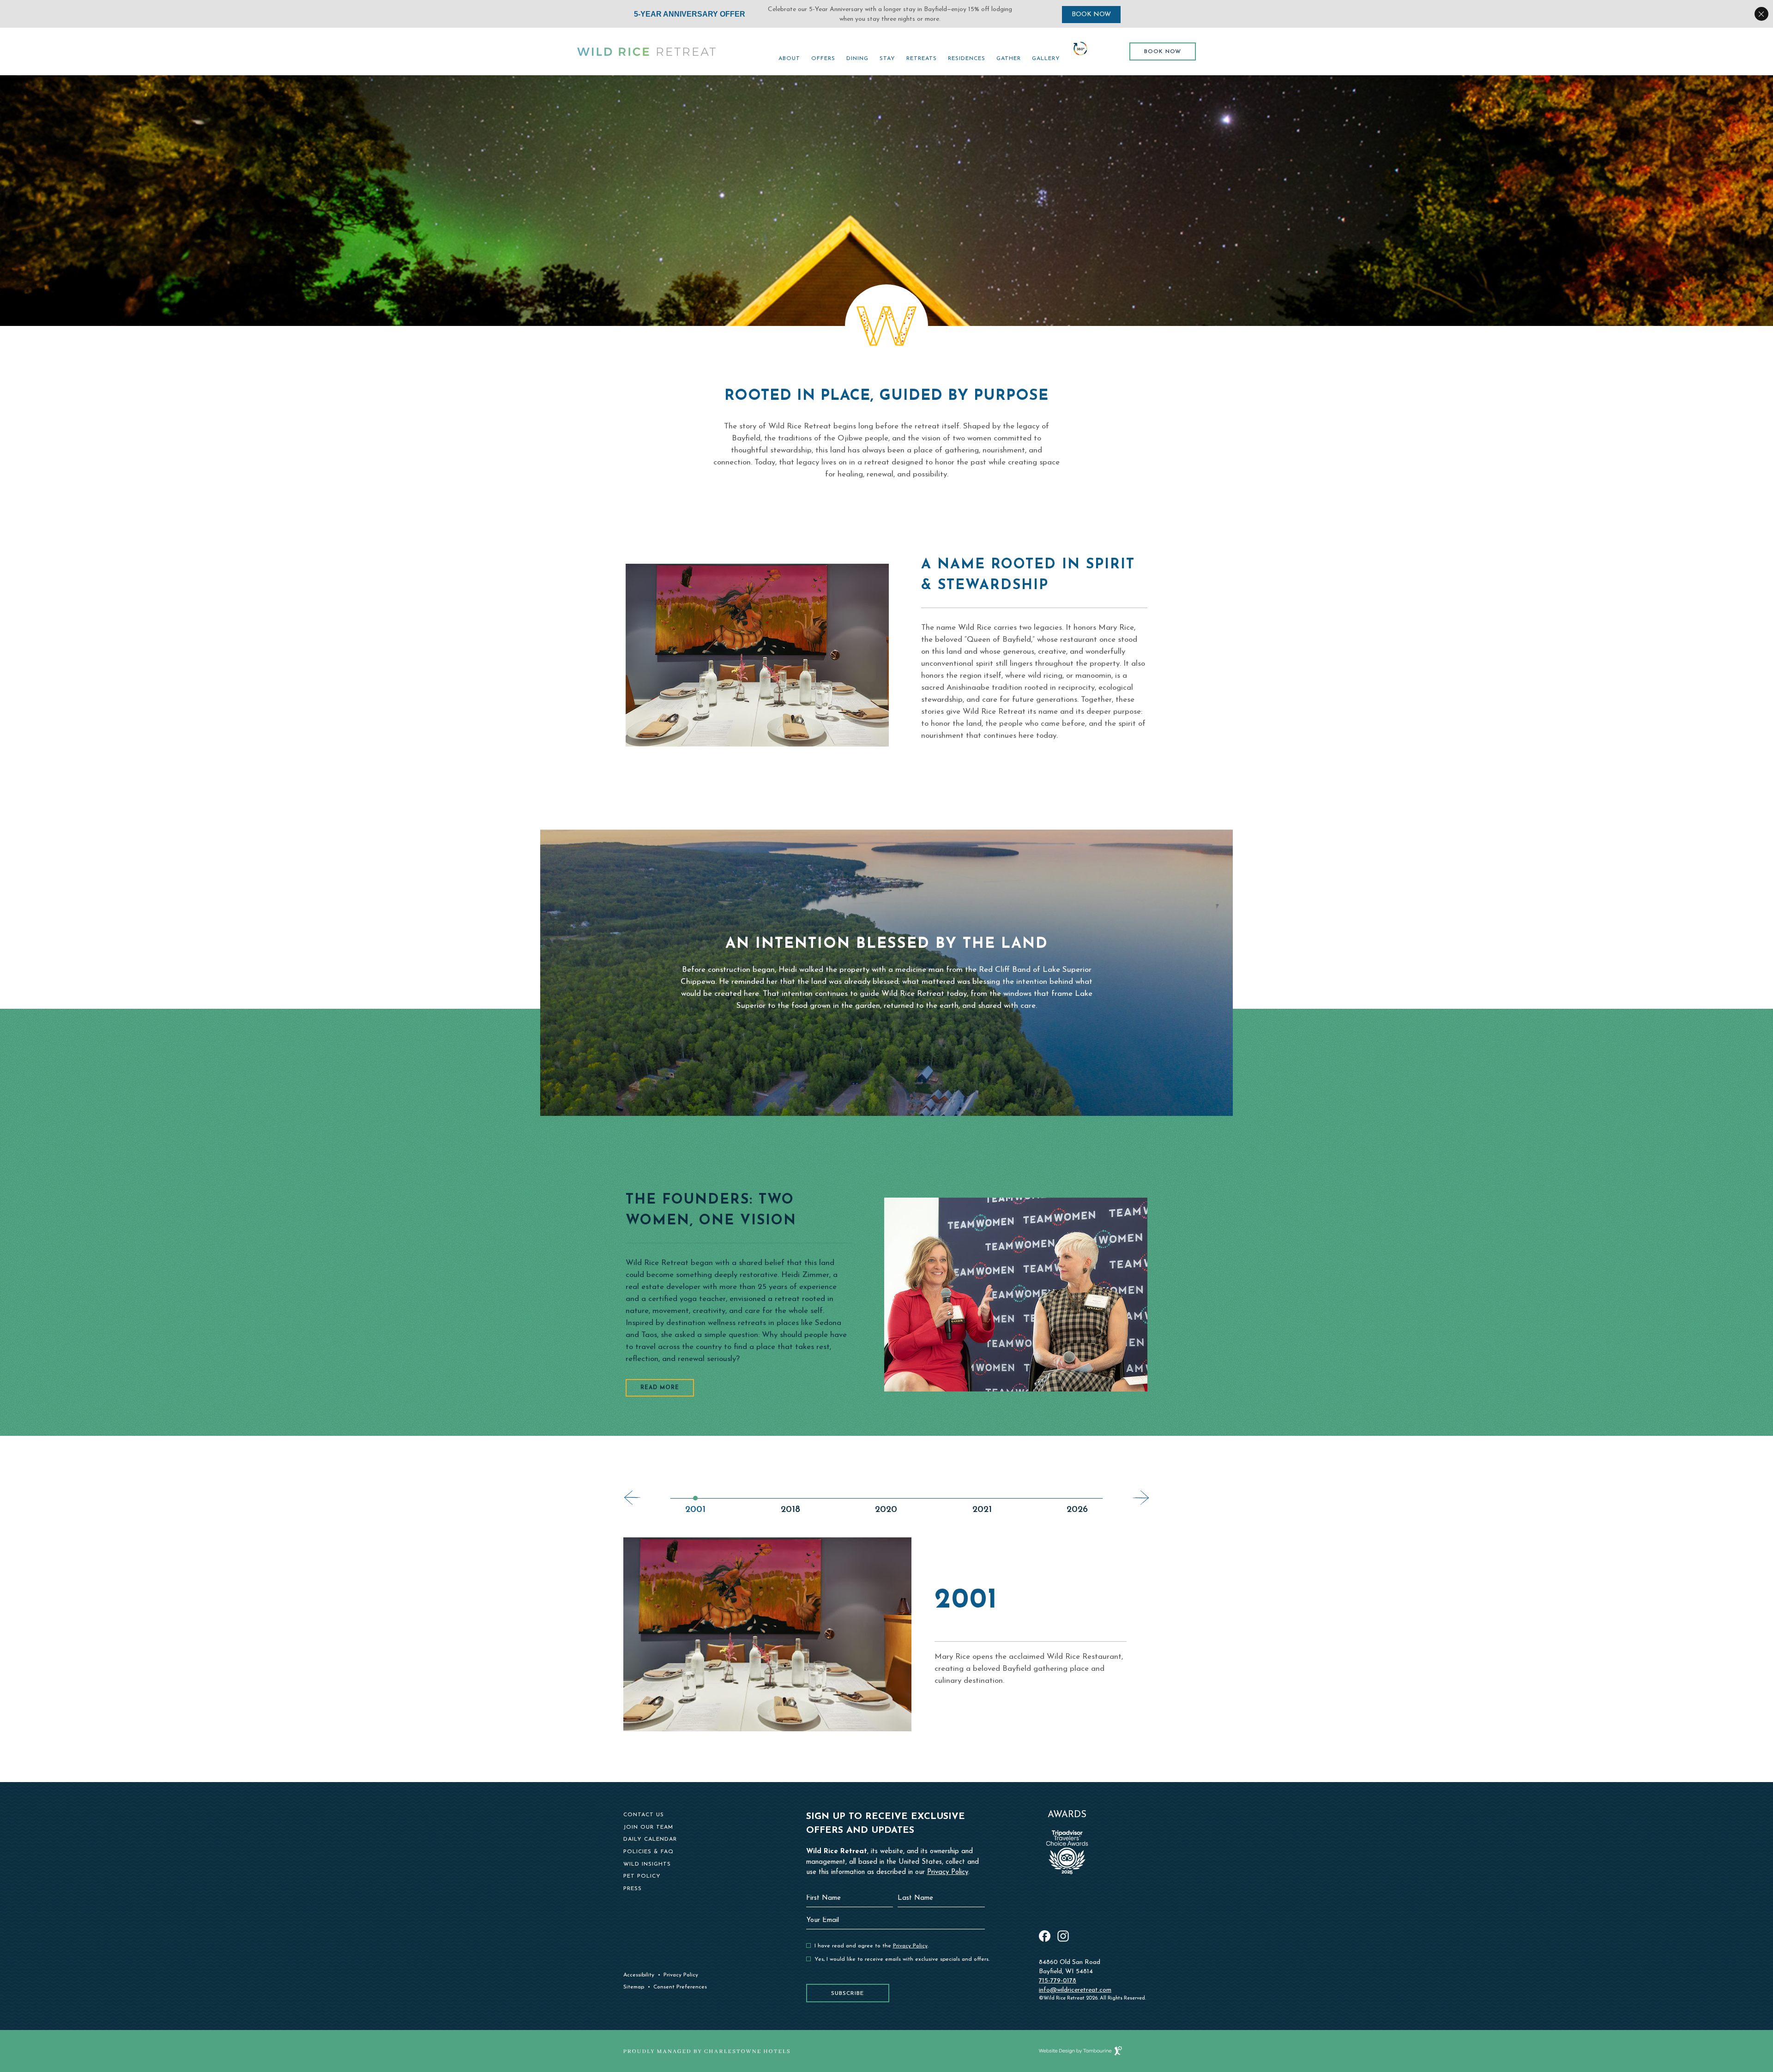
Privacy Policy (681, 1975)
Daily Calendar (650, 1839)
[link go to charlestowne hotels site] (706, 2051)
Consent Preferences (680, 1987)
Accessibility (639, 1975)
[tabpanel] (886, 1634)
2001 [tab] (695, 1510)
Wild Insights (647, 1864)
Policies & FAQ (648, 1852)
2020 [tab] (886, 1510)
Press (633, 1889)
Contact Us (644, 1815)
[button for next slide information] (1141, 1498)
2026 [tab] (1077, 1510)
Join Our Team (648, 1827)
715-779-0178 (1058, 1981)
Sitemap (634, 1987)
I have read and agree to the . (871, 1946)
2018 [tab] (790, 1510)
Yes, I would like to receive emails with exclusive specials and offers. (902, 1959)
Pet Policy (642, 1876)
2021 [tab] (982, 1510)
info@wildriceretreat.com (1075, 1990)
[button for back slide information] (632, 1498)
